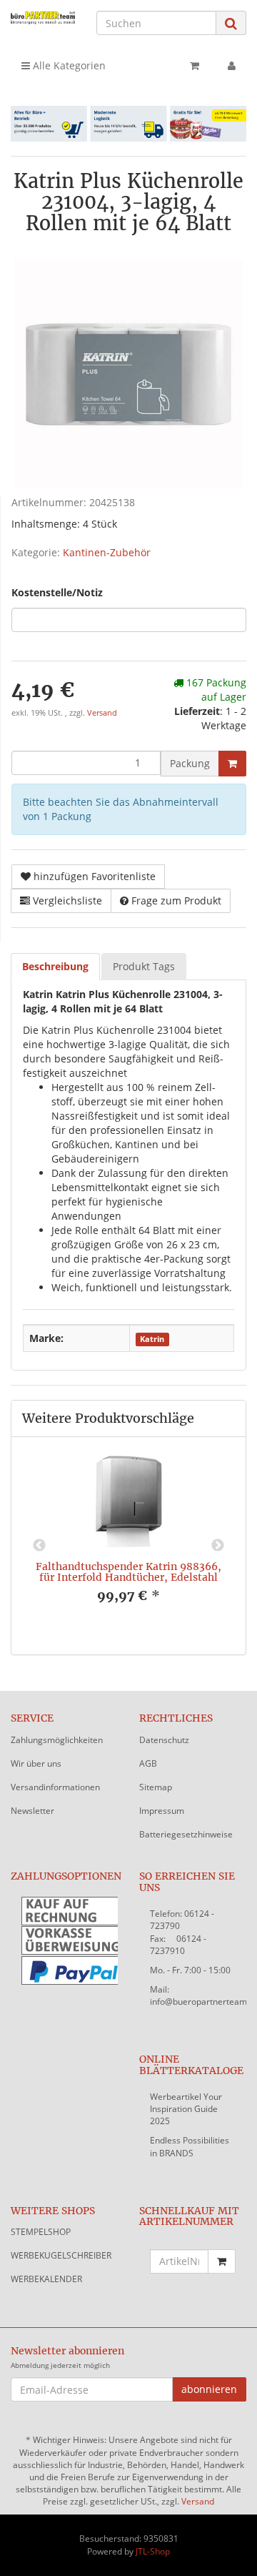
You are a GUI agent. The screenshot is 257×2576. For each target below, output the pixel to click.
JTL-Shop (153, 2551)
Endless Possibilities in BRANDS (190, 2146)
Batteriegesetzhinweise (186, 1834)
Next (218, 1546)
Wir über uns (36, 1763)
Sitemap (156, 1787)
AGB (148, 1763)
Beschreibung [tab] (55, 966)
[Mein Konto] (232, 66)
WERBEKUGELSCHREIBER (61, 2255)
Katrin (152, 1339)
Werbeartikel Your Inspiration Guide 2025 (186, 2109)
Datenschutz (164, 1740)
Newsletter (32, 1811)
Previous (39, 1546)
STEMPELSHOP (41, 2232)
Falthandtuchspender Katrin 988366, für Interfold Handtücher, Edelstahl (128, 1572)
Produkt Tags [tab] (144, 966)
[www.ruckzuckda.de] (43, 18)
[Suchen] (231, 23)
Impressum (162, 1811)
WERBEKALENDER (46, 2279)
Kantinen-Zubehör (107, 552)
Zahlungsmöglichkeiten (57, 1740)
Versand (102, 713)
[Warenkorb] (195, 66)
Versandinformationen (55, 1787)
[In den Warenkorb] (232, 764)
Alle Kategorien (68, 65)
